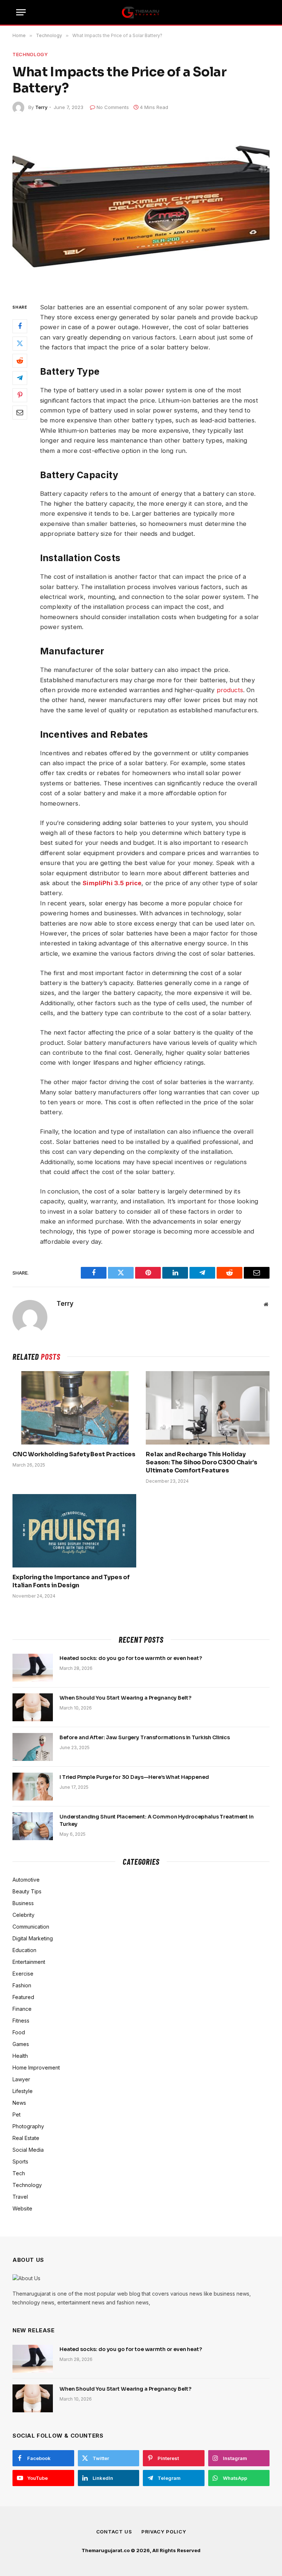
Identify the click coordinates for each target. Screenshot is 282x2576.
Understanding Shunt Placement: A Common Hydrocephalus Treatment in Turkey (157, 1820)
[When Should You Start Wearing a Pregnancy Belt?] (33, 1707)
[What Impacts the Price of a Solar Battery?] (141, 206)
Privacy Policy (164, 2532)
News (19, 2103)
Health (20, 2056)
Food (19, 2032)
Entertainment (29, 1962)
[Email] (20, 413)
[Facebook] (20, 326)
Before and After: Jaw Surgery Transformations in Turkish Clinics (145, 1737)
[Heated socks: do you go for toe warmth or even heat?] (33, 1668)
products (230, 690)
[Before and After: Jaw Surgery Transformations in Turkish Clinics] (33, 1747)
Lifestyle (23, 2091)
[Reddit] (20, 361)
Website (22, 2208)
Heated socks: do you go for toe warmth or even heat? (131, 1658)
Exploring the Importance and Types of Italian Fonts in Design (71, 1581)
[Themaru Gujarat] (141, 12)
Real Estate (26, 2138)
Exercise (23, 1974)
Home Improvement (36, 2068)
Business (23, 1903)
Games (21, 2044)
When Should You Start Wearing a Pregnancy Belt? (125, 1698)
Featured (23, 1997)
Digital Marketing (33, 1938)
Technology (30, 54)
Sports (20, 2161)
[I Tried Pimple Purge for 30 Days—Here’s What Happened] (33, 1787)
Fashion (22, 1985)
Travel (20, 2197)
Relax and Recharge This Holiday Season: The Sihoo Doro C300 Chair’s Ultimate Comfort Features (201, 1462)
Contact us (114, 2532)
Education (24, 1950)
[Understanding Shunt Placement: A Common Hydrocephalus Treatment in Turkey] (33, 1826)
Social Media (28, 2150)
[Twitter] (20, 344)
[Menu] (21, 12)
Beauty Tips (27, 1891)
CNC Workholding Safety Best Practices (74, 1454)
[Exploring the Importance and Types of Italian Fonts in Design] (74, 1531)
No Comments (113, 107)
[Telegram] (20, 378)
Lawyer (21, 2079)
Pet (17, 2114)
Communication (31, 1927)
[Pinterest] (20, 395)
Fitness (21, 2021)
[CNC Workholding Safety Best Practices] (74, 1408)
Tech (19, 2173)
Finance (22, 2009)
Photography (28, 2126)
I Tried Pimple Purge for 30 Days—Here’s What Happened (134, 1777)
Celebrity (23, 1915)
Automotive (26, 1880)
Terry (41, 107)
